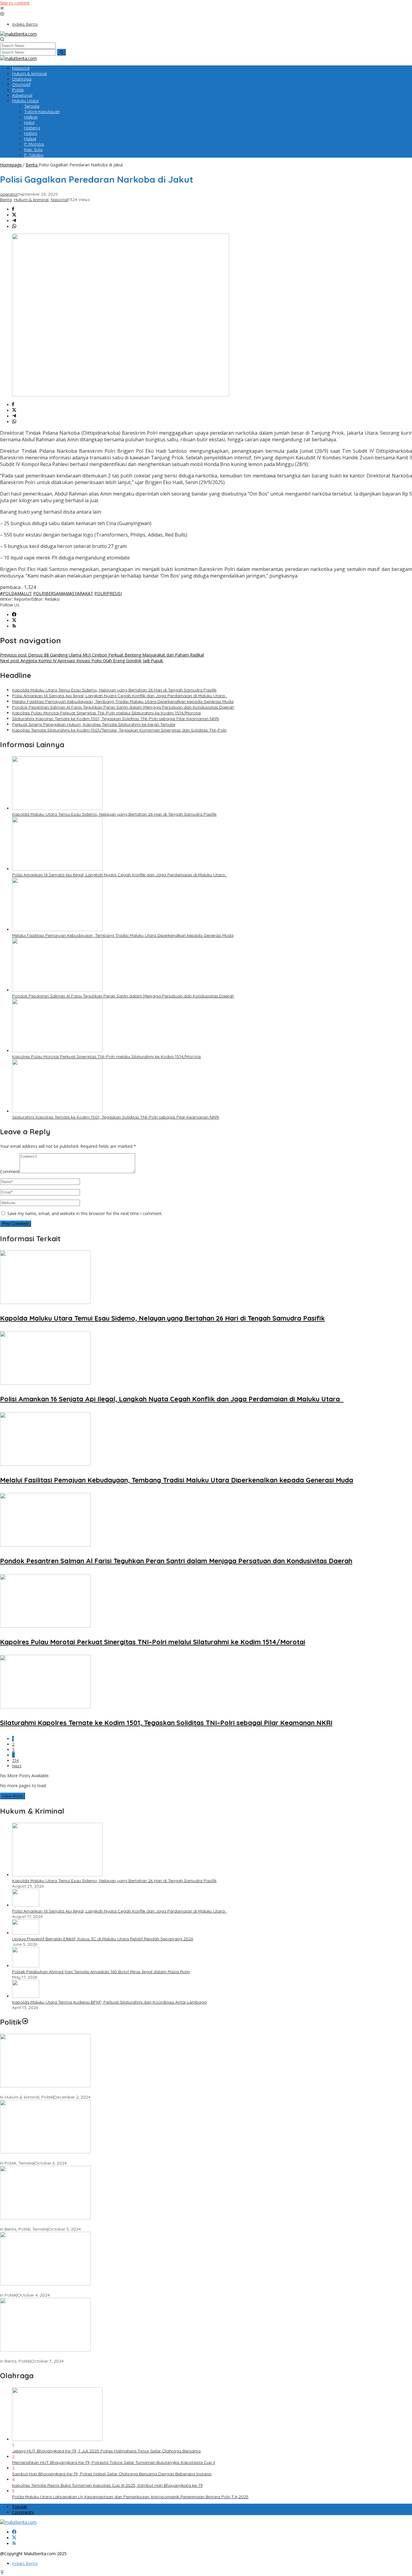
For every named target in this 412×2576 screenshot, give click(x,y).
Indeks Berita (25, 2563)
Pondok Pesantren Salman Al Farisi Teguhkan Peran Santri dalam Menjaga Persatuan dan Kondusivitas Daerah (123, 707)
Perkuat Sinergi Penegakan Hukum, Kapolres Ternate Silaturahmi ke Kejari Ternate (94, 724)
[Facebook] (14, 615)
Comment (10, 1171)
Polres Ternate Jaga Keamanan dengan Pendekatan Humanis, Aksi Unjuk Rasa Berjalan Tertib (94, 2092)
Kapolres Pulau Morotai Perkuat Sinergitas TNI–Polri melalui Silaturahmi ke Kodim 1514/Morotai (106, 713)
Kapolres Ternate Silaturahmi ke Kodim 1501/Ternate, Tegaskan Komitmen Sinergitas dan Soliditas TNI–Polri (119, 730)
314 (15, 1760)
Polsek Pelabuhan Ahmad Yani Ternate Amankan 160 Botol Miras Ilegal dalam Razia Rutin (101, 1972)
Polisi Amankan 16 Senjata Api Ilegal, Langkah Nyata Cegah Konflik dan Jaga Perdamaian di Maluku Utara (120, 696)
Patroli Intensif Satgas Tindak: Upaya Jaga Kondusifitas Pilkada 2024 (70, 2158)
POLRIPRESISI (108, 593)
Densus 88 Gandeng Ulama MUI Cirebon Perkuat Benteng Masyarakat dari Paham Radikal (102, 655)
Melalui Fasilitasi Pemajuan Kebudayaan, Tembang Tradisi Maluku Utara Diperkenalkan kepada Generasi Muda (123, 701)
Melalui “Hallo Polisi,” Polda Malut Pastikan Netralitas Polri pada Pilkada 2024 (77, 2224)
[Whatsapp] (14, 227)
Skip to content (15, 3)
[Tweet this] (14, 215)
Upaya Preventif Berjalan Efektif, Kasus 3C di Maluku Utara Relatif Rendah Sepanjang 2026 (103, 1939)
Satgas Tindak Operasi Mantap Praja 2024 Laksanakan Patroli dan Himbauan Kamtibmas (90, 2356)
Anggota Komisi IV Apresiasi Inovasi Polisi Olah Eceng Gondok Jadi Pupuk (82, 661)
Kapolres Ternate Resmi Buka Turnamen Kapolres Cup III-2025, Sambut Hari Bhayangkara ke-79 (107, 2485)
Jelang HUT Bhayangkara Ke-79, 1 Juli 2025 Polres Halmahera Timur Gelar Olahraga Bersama (106, 2451)
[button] (61, 52)
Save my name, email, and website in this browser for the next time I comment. (85, 1213)
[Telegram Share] (14, 221)
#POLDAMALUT (16, 593)
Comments (23, 2512)
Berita (6, 200)
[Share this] (13, 209)
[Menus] (2, 9)
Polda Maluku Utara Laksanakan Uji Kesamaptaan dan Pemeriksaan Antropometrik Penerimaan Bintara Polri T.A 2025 (130, 2497)
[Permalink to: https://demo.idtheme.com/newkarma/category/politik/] (25, 2022)
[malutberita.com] (18, 34)
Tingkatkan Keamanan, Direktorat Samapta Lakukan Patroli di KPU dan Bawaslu (81, 2290)
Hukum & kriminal (31, 200)
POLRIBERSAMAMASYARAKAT (63, 593)
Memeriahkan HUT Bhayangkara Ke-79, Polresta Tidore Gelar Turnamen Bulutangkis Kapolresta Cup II (114, 2462)
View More (13, 1796)
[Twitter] (14, 620)
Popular (20, 2507)
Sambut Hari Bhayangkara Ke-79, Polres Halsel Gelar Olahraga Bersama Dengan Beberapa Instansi (112, 2474)
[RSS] (14, 626)
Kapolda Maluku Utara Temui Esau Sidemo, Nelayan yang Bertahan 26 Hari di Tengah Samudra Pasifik (114, 690)
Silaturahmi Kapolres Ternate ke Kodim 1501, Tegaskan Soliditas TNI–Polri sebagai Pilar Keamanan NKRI (116, 719)
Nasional (59, 200)
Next (17, 1766)
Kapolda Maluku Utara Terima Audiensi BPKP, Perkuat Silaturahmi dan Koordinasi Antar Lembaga (109, 2002)
